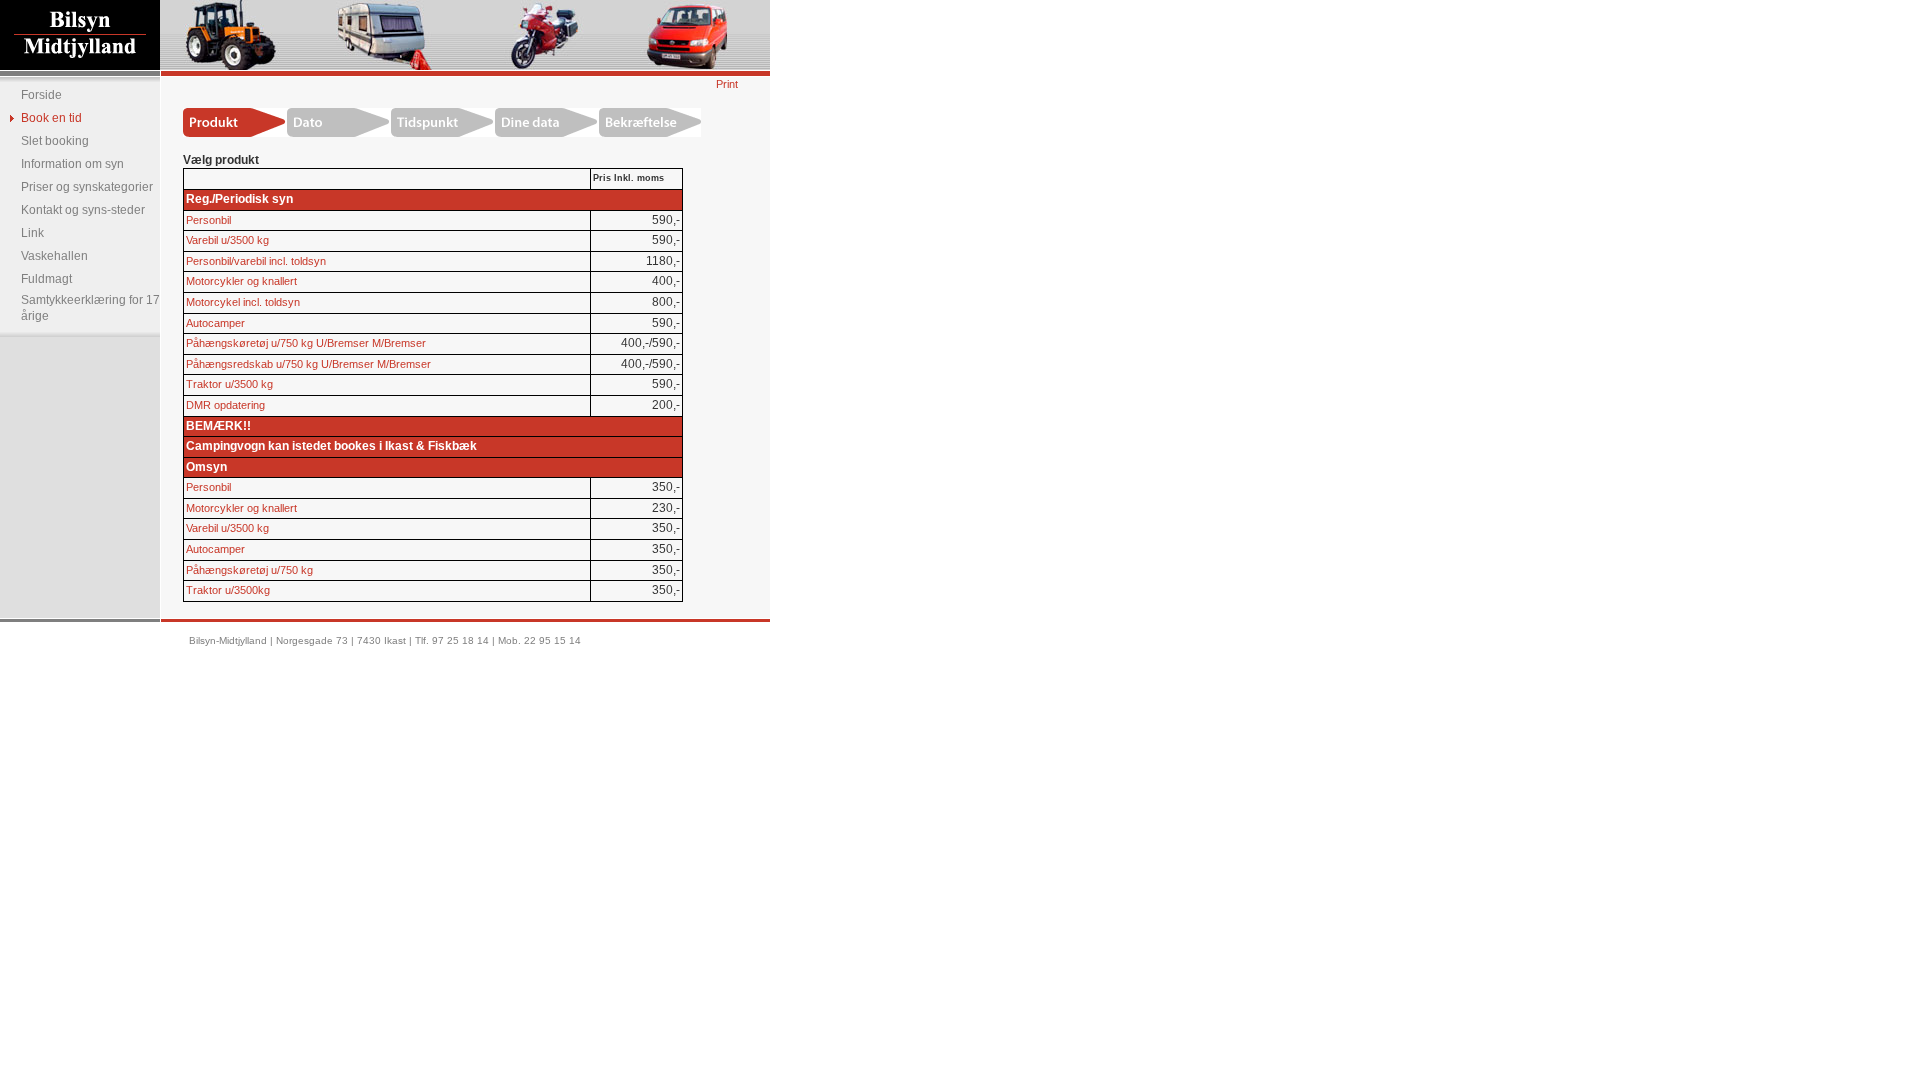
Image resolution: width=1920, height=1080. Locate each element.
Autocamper (215, 323)
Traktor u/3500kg (228, 590)
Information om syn (72, 164)
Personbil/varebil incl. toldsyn (256, 261)
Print (727, 84)
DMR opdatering (225, 405)
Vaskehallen (54, 256)
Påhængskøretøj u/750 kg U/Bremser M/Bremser (306, 343)
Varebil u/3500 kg (227, 240)
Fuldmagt (46, 279)
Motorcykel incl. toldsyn (243, 302)
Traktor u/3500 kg (229, 384)
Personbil (208, 220)
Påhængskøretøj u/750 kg (249, 570)
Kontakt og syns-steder (83, 210)
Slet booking (55, 141)
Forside (41, 95)
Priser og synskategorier (87, 187)
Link (32, 233)
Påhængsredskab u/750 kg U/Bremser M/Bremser (308, 364)
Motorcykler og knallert (241, 281)
